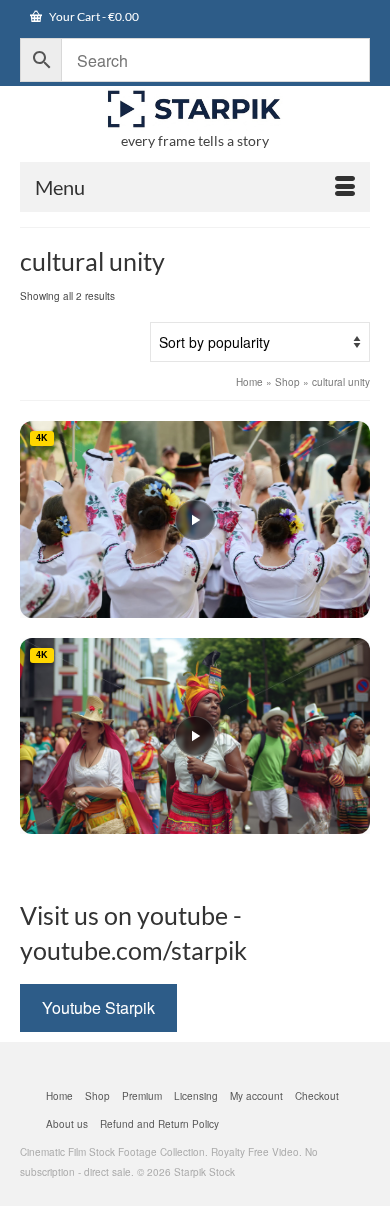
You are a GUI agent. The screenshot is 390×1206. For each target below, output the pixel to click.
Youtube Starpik (98, 1007)
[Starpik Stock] (195, 109)
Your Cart (93, 16)
